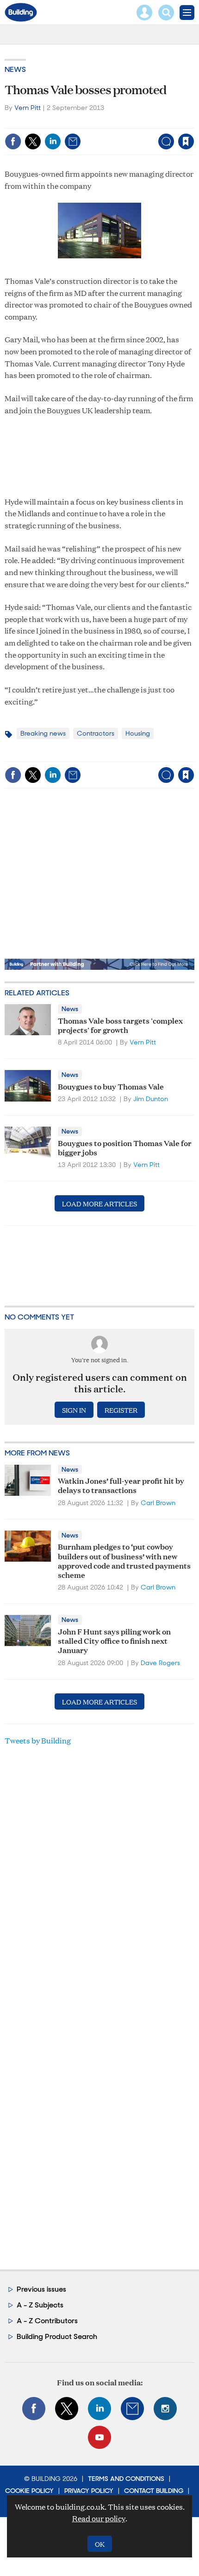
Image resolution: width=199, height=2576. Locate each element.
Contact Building (154, 2491)
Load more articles (99, 1203)
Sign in (70, 122)
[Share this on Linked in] (53, 141)
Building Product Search (57, 2336)
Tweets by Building (38, 1740)
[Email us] (132, 2409)
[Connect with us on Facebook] (34, 2409)
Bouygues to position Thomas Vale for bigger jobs (125, 1147)
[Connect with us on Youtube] (99, 2437)
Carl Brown (158, 1503)
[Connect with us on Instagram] (165, 2409)
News (15, 69)
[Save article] (186, 141)
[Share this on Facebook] (13, 141)
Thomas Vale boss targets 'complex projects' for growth (120, 1025)
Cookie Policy (29, 2491)
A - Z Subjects (40, 2305)
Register (121, 1410)
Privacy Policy (89, 2491)
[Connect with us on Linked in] (99, 2409)
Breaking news (43, 733)
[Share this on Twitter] (33, 141)
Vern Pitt (28, 108)
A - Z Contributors (47, 2321)
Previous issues (41, 2289)
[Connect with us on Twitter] (67, 2409)
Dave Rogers (160, 1663)
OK (100, 2544)
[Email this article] (73, 141)
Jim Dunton (151, 1099)
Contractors (96, 733)
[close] (193, 122)
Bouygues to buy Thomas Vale (111, 1086)
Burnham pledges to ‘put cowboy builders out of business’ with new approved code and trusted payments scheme (124, 1560)
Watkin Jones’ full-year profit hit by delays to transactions (121, 1485)
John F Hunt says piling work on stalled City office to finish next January (114, 1640)
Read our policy (99, 2518)
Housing (138, 733)
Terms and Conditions (126, 2479)
